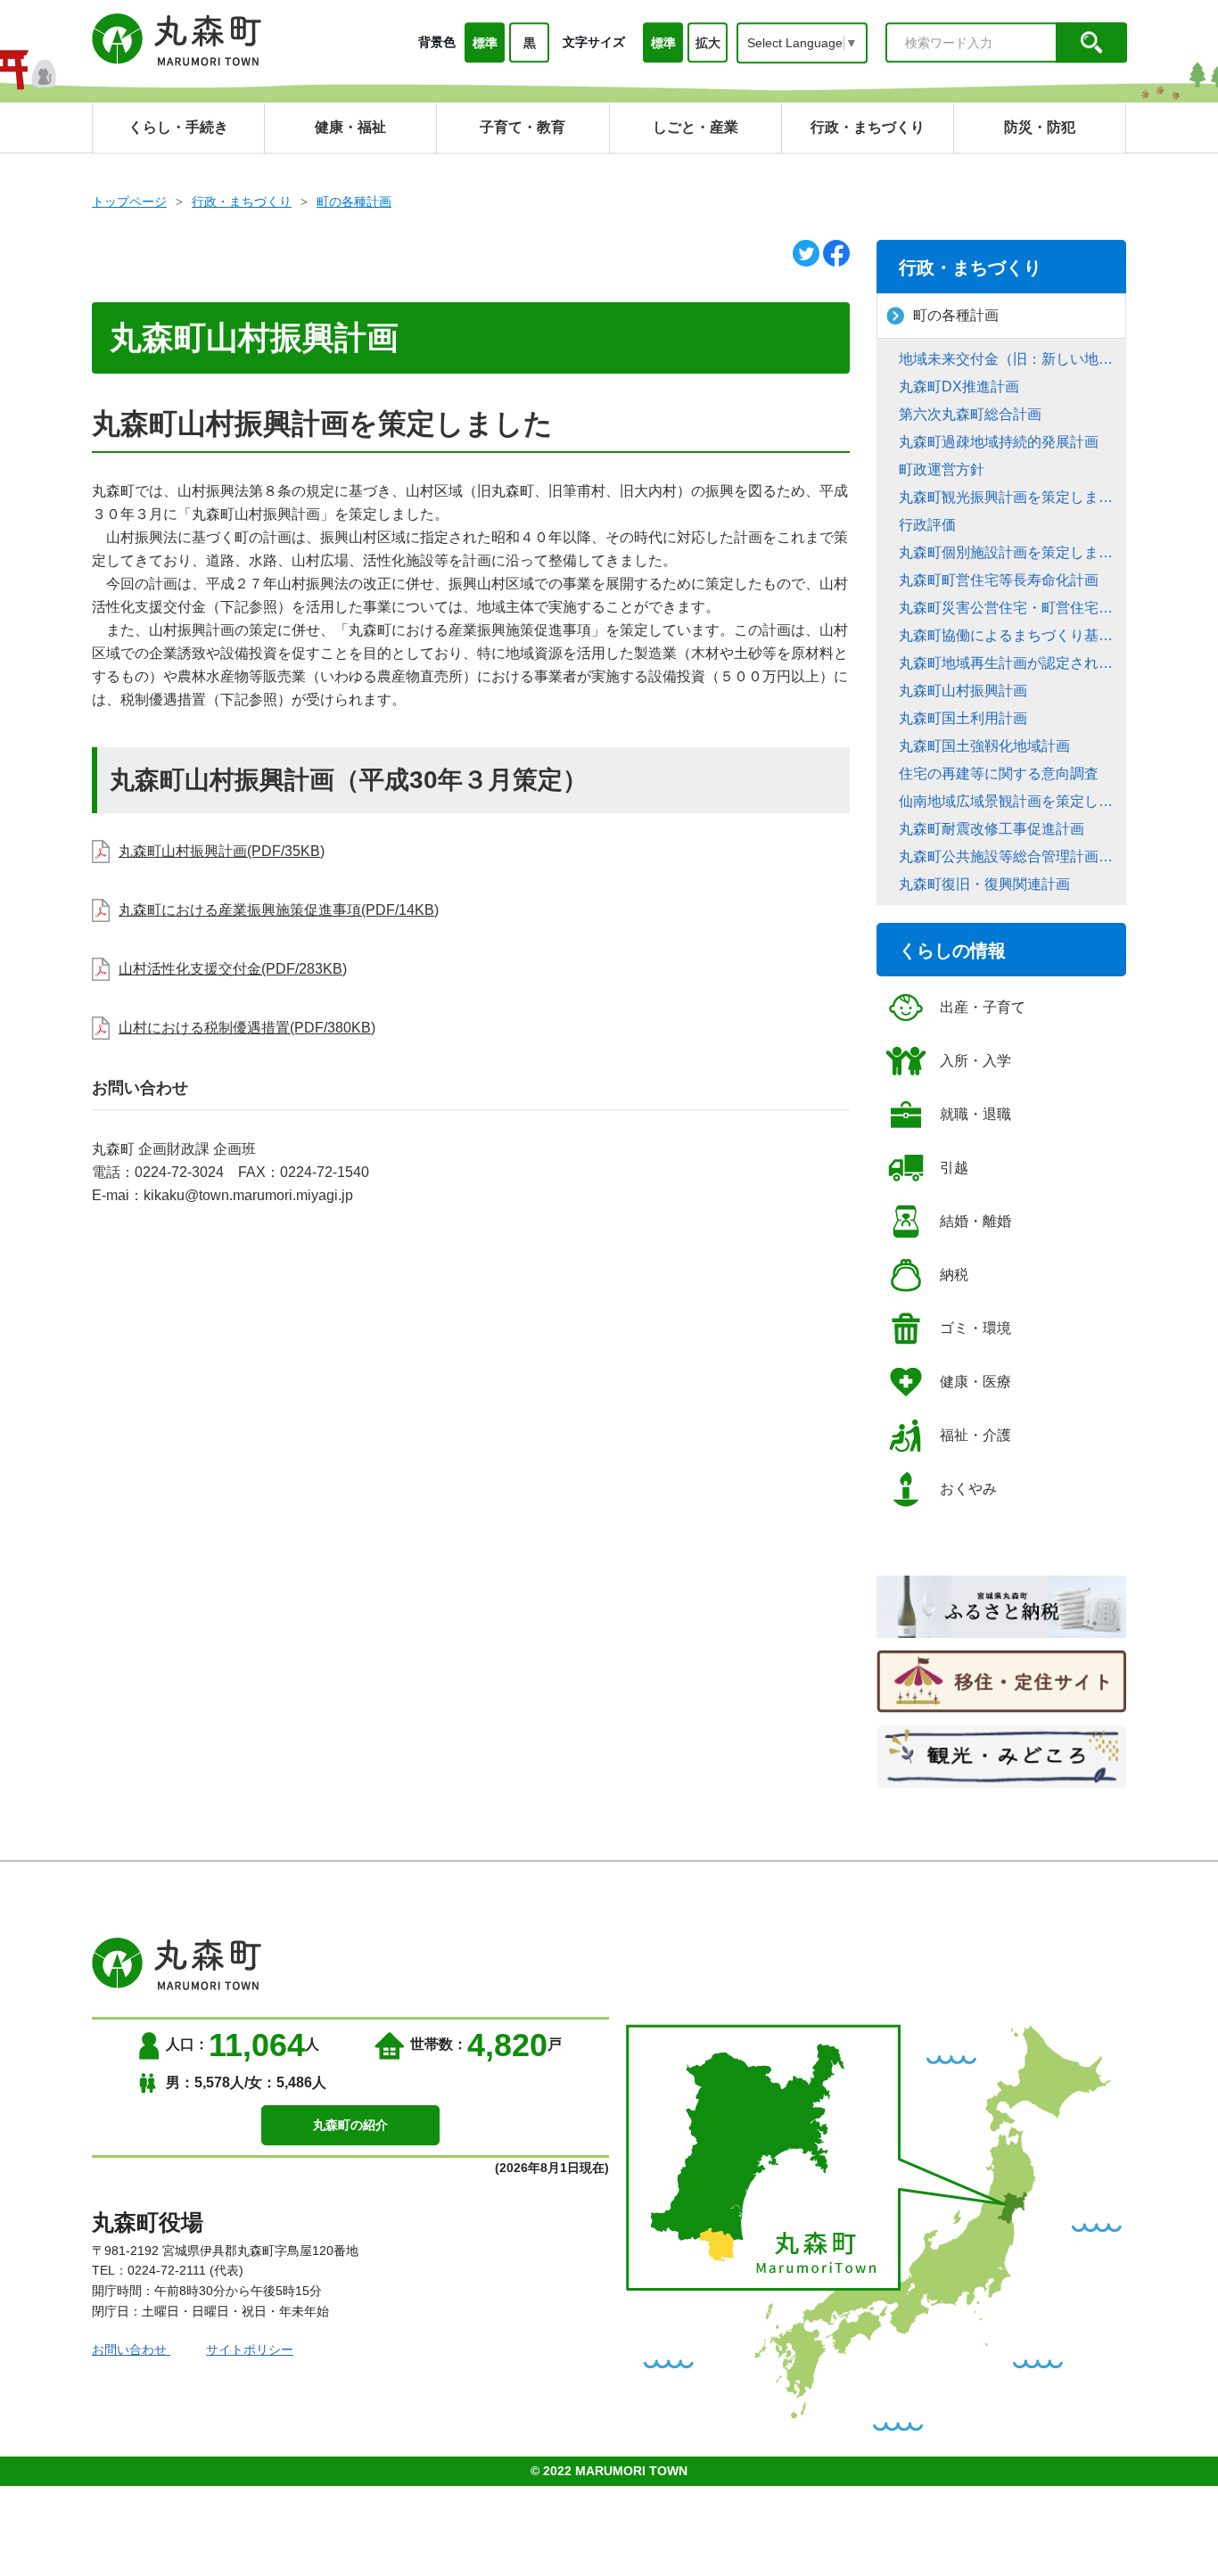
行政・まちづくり (242, 202)
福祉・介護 (975, 1435)
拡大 (708, 43)
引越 (954, 1168)
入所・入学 (975, 1061)
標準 (485, 43)
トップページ (129, 202)
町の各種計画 (354, 202)
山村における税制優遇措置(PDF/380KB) (247, 1028)
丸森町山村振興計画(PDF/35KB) (222, 851)
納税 (954, 1275)
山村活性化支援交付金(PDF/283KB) (233, 969)
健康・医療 (975, 1382)
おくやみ (968, 1489)
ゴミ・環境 (975, 1328)
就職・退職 (975, 1114)
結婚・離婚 (975, 1221)
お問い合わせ (131, 2350)
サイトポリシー (250, 2350)
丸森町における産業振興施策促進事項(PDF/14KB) (279, 910)
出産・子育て (983, 1007)
